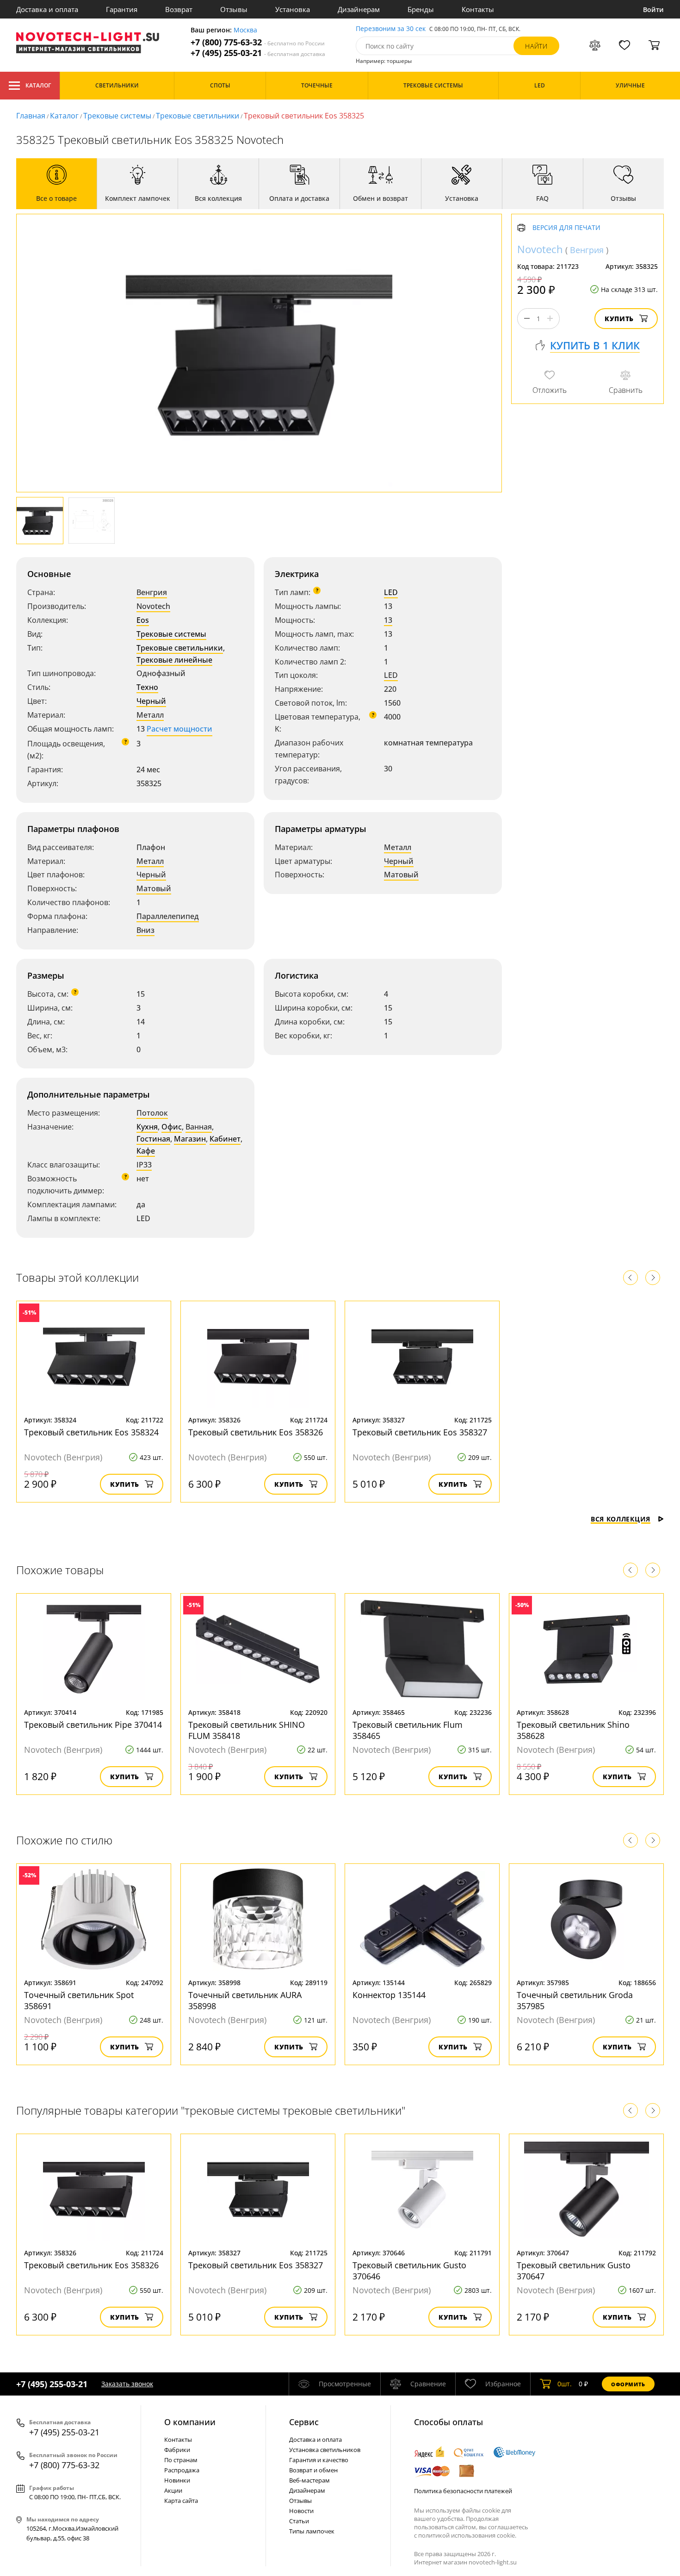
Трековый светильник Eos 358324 (91, 1432)
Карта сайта (181, 2501)
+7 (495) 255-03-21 (258, 53)
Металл (150, 715)
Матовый (154, 888)
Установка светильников (325, 2450)
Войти (653, 9)
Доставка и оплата (47, 9)
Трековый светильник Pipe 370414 (93, 1725)
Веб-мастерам (309, 2480)
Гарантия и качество (319, 2460)
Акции (173, 2490)
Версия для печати (566, 228)
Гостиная (153, 1139)
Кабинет (225, 1139)
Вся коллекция (621, 1519)
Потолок (152, 1113)
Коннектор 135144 (389, 1995)
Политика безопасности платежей (463, 2491)
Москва (245, 30)
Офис (172, 1127)
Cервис (304, 2422)
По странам (181, 2460)
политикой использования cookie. (467, 2535)
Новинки (177, 2480)
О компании (190, 2422)
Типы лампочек (312, 2531)
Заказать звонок (127, 2384)
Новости (301, 2511)
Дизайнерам (359, 9)
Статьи (299, 2521)
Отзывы (234, 9)
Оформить (628, 2384)
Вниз (145, 930)
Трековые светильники (198, 116)
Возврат (179, 9)
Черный (151, 701)
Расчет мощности (179, 729)
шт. (565, 2384)
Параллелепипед (168, 916)
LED (391, 592)
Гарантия (122, 9)
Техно (147, 687)
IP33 (144, 1165)
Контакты (478, 9)
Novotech (153, 606)
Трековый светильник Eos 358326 (256, 1432)
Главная (31, 116)
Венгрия (152, 592)
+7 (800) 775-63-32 (258, 42)
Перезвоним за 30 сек (391, 29)
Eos (143, 620)
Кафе (146, 1151)
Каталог (38, 85)
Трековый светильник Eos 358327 (420, 1432)
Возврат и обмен (313, 2470)
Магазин (190, 1139)
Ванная (199, 1127)
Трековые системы (117, 116)
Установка (293, 9)
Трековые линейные (174, 660)
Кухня (147, 1127)
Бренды (421, 9)
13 (388, 620)
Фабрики (177, 2450)
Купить (619, 319)
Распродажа (182, 2470)
